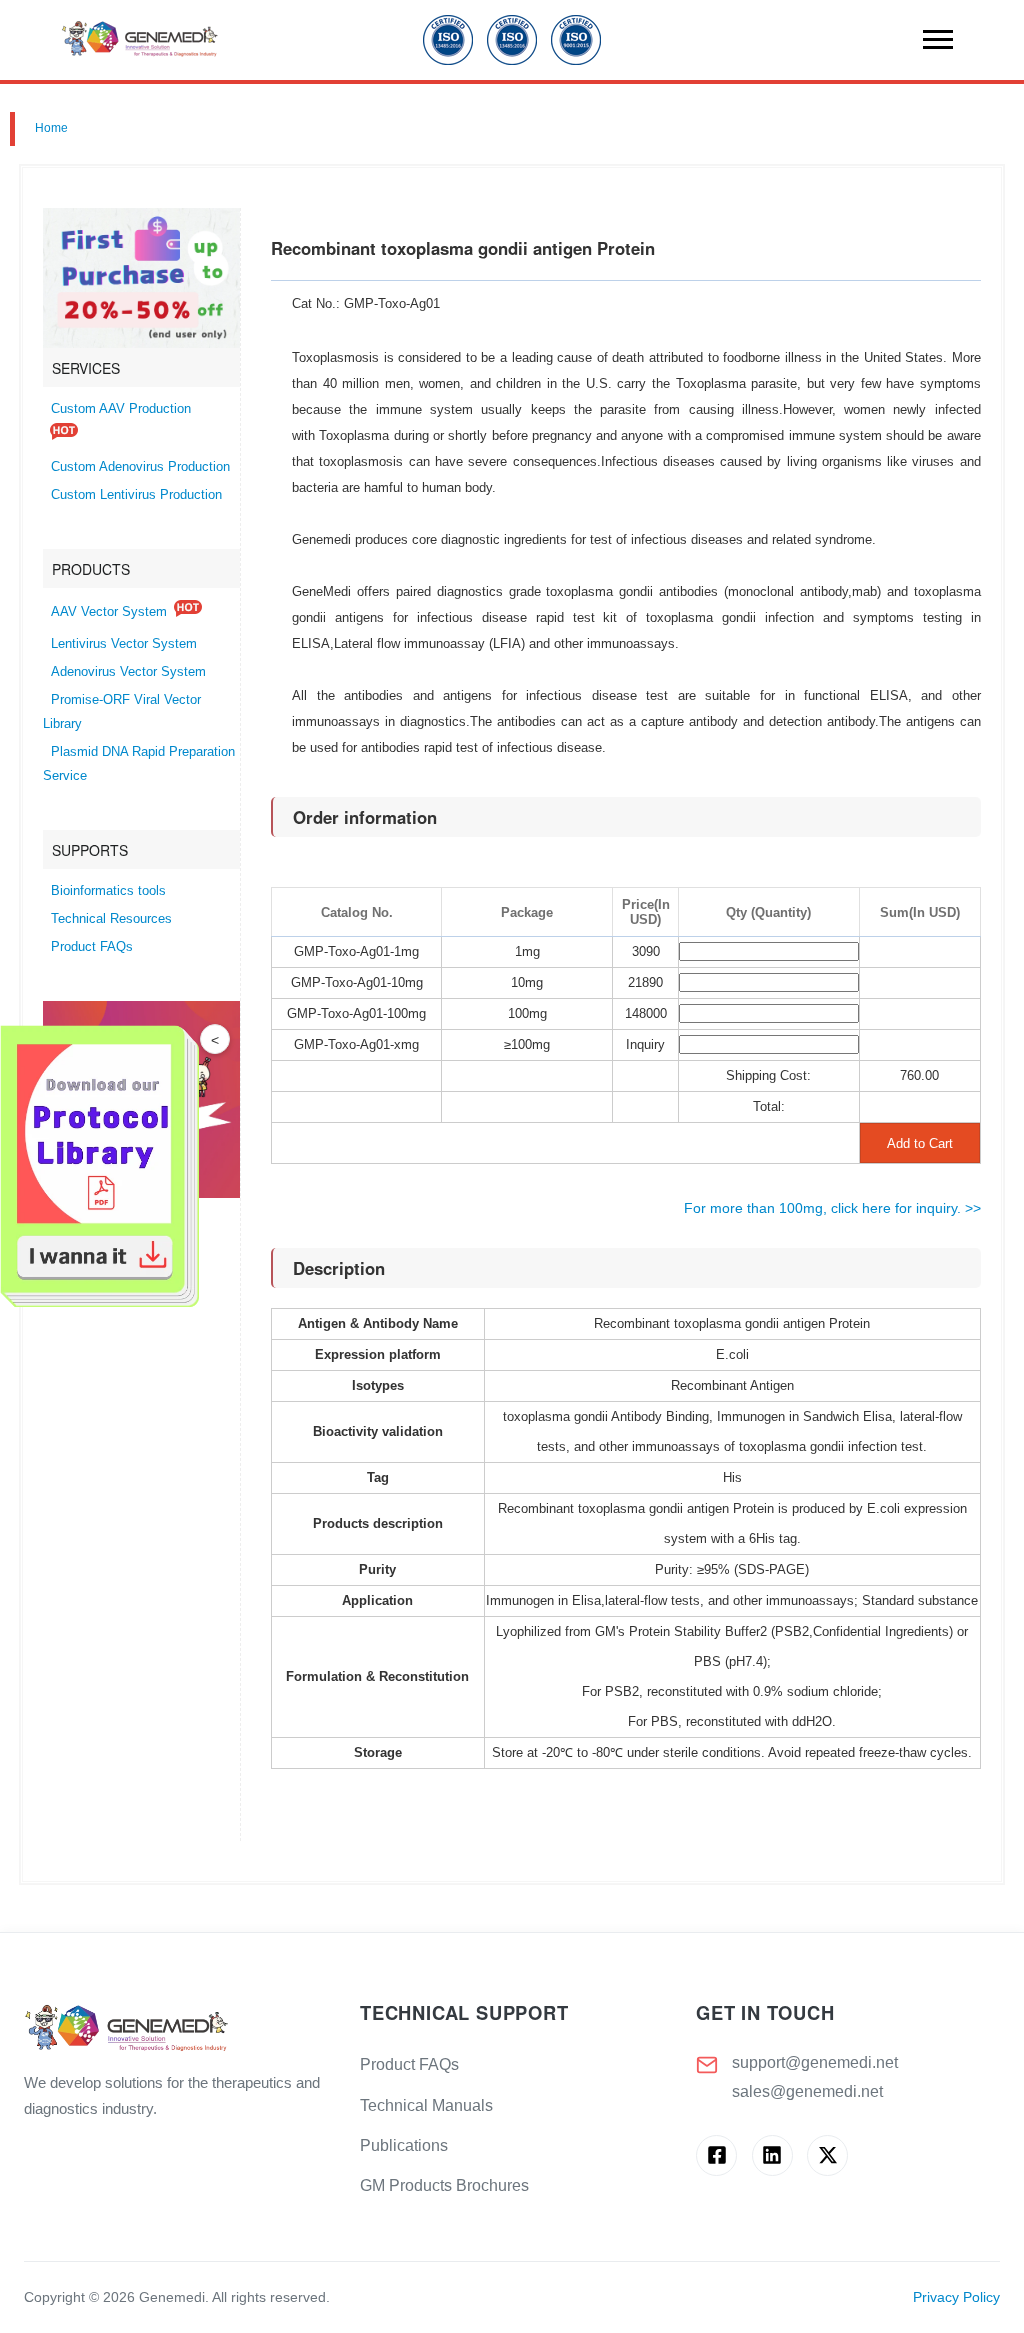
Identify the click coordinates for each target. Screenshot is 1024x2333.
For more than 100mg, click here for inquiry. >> (832, 1208)
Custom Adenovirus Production (140, 467)
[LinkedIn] (772, 2155)
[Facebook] (716, 2155)
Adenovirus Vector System (128, 672)
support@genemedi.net (815, 2062)
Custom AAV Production (121, 409)
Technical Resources (111, 919)
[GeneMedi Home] (176, 2029)
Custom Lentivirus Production (136, 495)
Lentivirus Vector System (124, 644)
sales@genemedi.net (807, 2091)
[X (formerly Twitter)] (827, 2155)
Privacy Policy (956, 2297)
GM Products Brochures (444, 2185)
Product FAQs (92, 947)
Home (51, 128)
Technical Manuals (426, 2105)
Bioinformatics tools (108, 891)
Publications (404, 2145)
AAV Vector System (109, 612)
